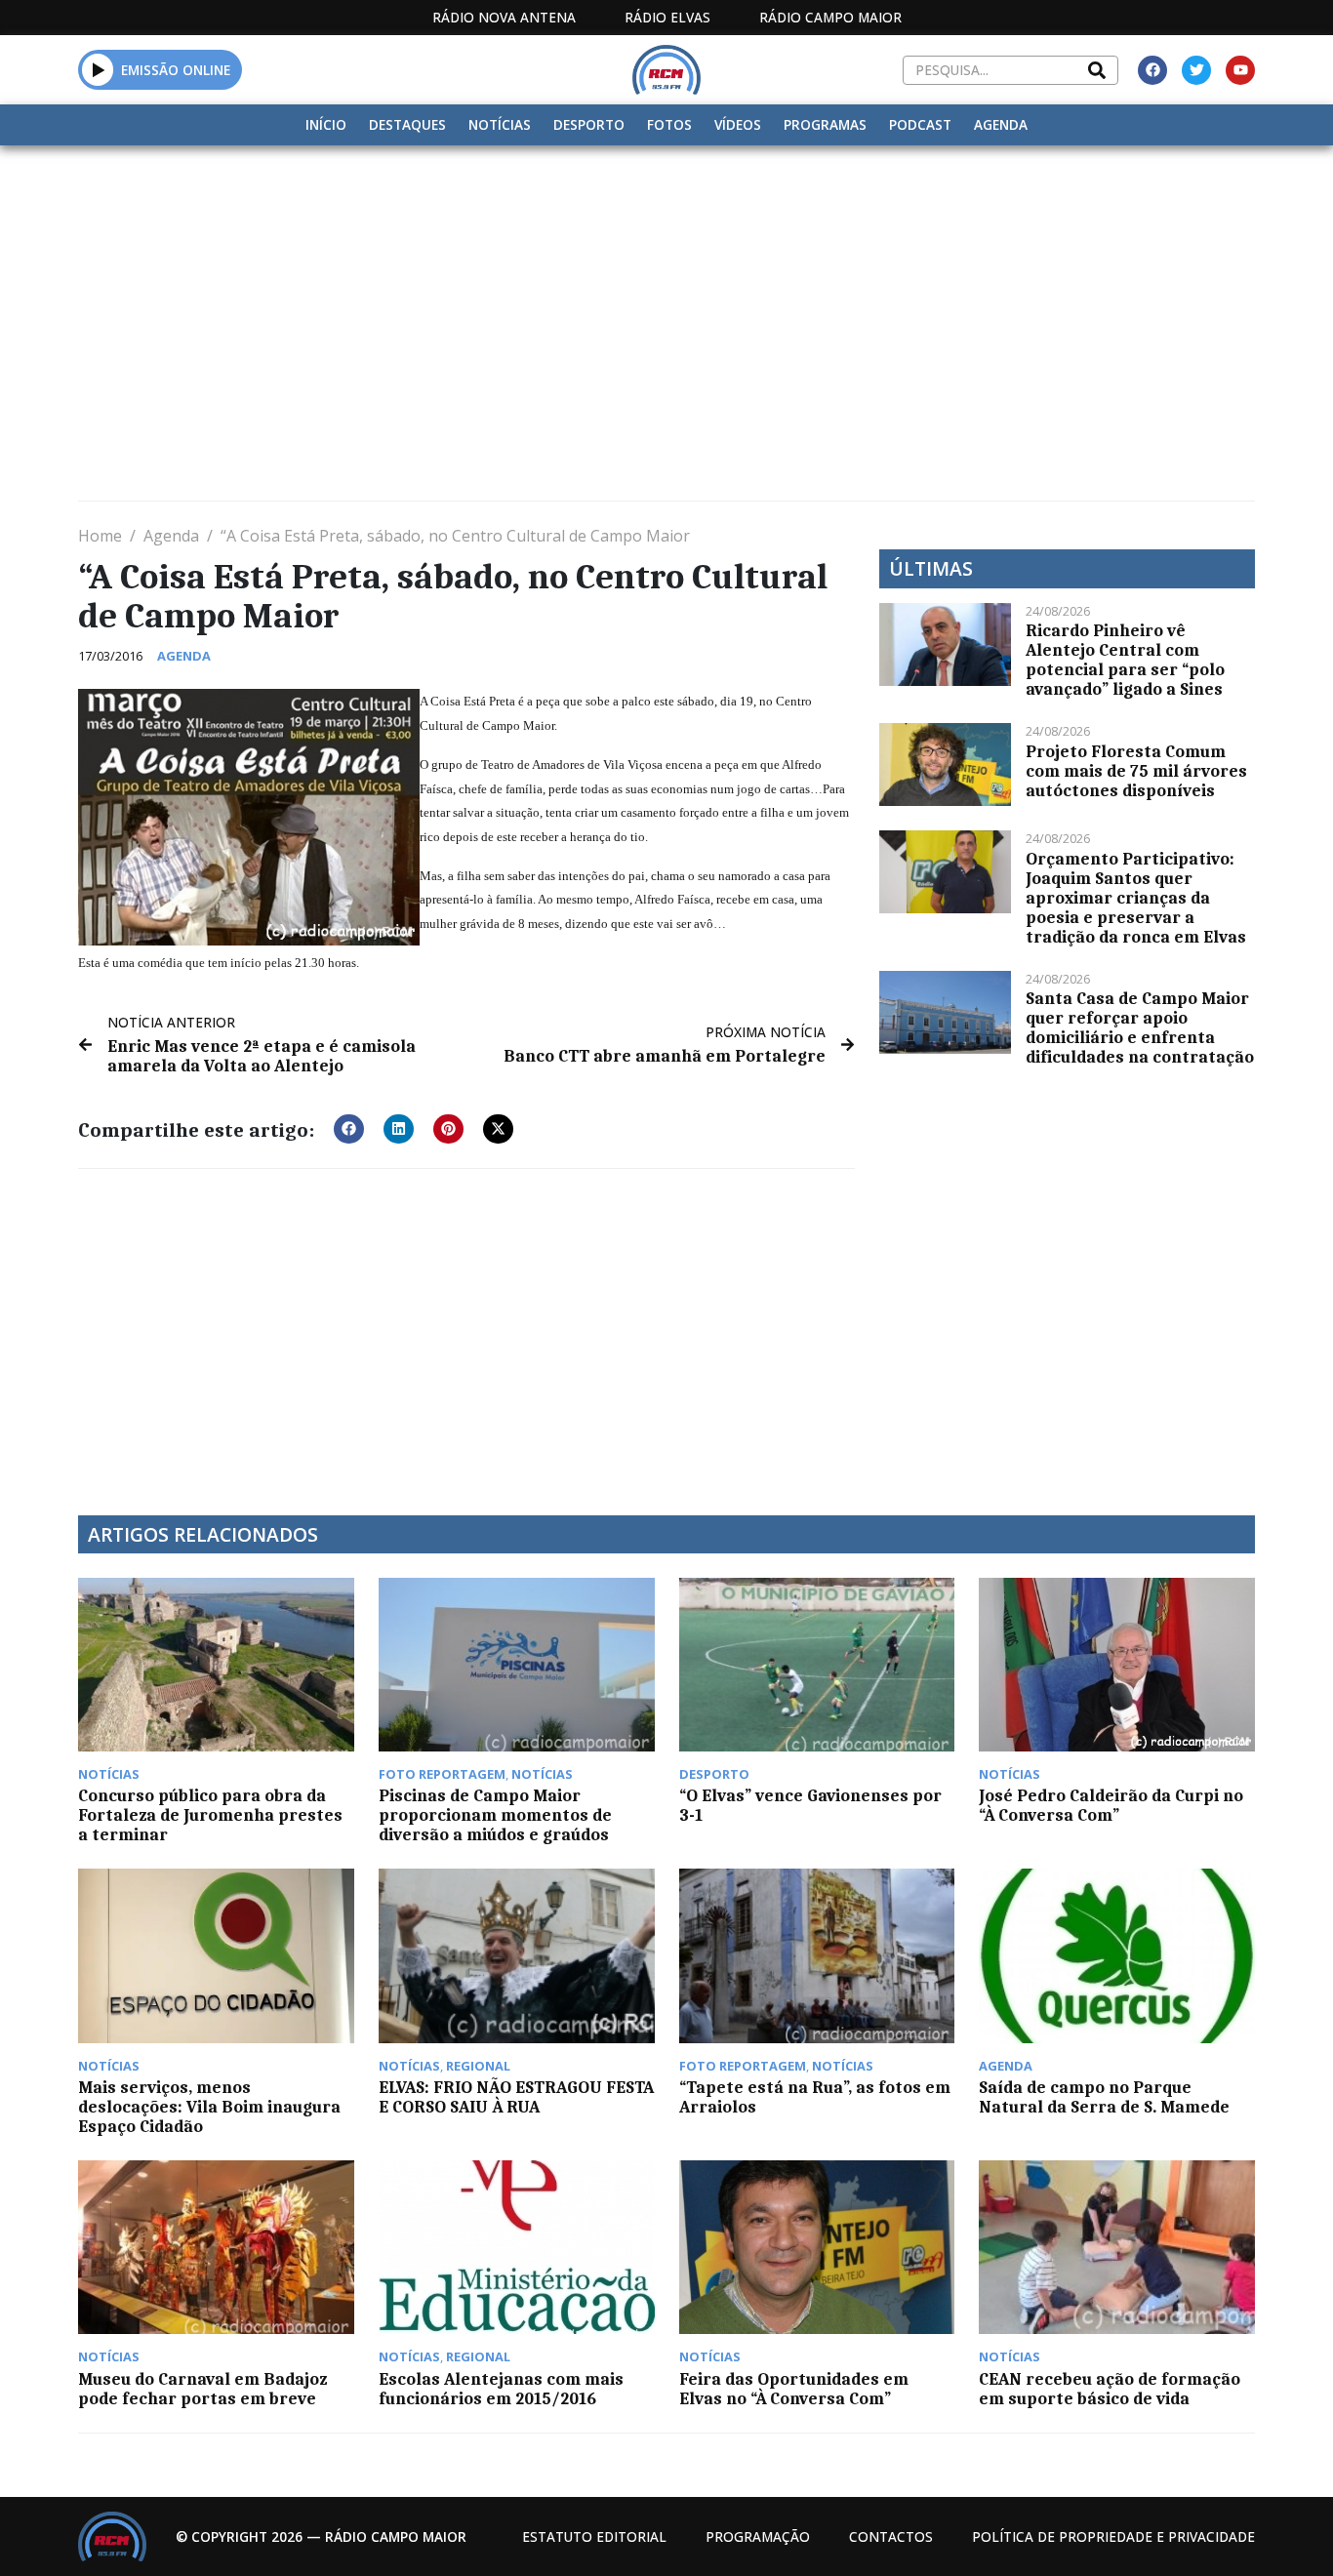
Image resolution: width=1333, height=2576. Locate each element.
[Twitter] (1196, 70)
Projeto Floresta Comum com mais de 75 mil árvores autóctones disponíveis (1136, 771)
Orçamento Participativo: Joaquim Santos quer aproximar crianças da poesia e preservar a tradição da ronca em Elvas (1136, 898)
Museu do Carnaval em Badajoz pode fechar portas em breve (202, 2389)
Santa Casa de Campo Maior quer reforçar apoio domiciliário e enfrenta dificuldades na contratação (1140, 1027)
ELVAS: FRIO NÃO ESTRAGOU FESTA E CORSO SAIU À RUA (516, 2097)
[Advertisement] (666, 292)
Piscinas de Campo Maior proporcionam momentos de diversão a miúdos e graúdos (495, 1815)
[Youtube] (1240, 70)
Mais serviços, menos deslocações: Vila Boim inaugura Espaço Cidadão (209, 2107)
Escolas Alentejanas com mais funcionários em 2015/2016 (501, 2389)
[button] (98, 69)
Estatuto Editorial (594, 2536)
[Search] (1097, 70)
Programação (758, 2536)
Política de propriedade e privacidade (1113, 2536)
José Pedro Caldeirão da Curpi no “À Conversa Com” (1111, 1805)
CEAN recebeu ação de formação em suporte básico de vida (1110, 2389)
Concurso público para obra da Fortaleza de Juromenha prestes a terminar (210, 1815)
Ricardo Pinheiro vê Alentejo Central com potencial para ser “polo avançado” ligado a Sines (1125, 660)
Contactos (891, 2536)
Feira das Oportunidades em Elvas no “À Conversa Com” (794, 2389)
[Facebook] (1152, 70)
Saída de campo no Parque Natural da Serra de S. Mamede (1104, 2097)
